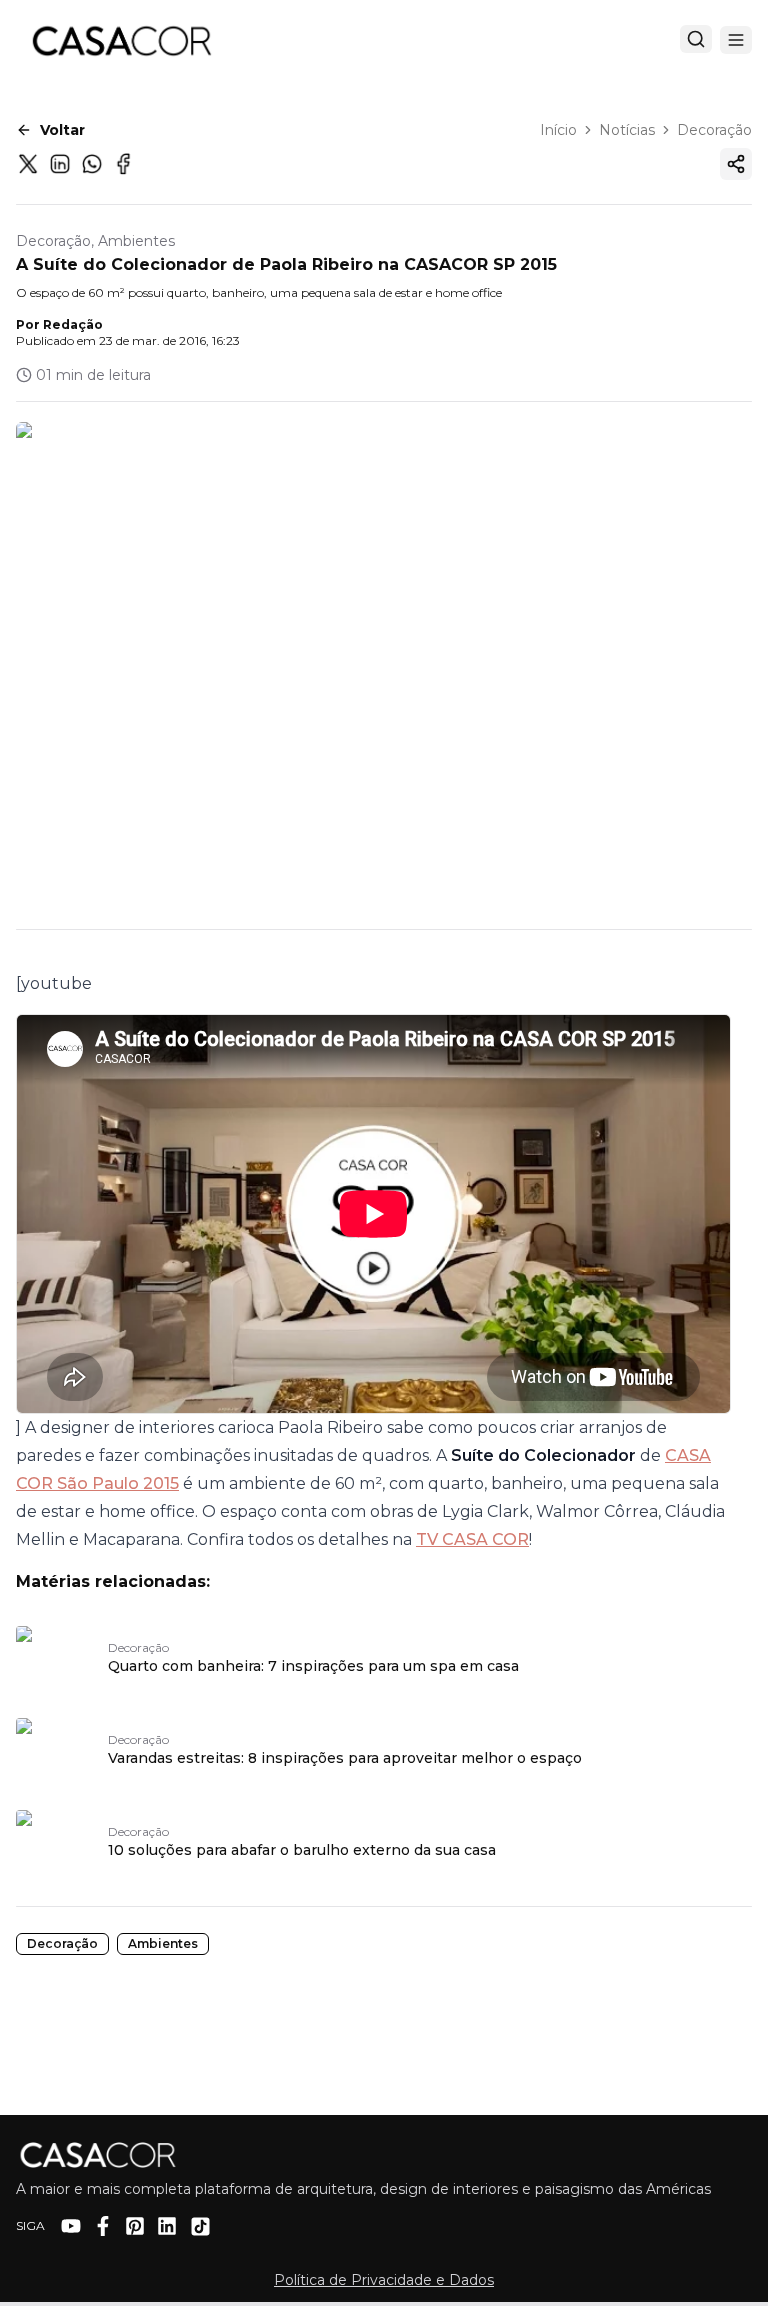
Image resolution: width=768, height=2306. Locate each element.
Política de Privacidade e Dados (384, 2280)
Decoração (714, 130)
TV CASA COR (472, 1539)
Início (558, 130)
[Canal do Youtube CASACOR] (71, 2226)
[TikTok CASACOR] (200, 2226)
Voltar (62, 130)
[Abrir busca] (696, 39)
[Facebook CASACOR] (103, 2226)
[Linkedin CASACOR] (167, 2226)
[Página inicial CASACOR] (121, 40)
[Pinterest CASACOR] (135, 2226)
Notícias (627, 130)
